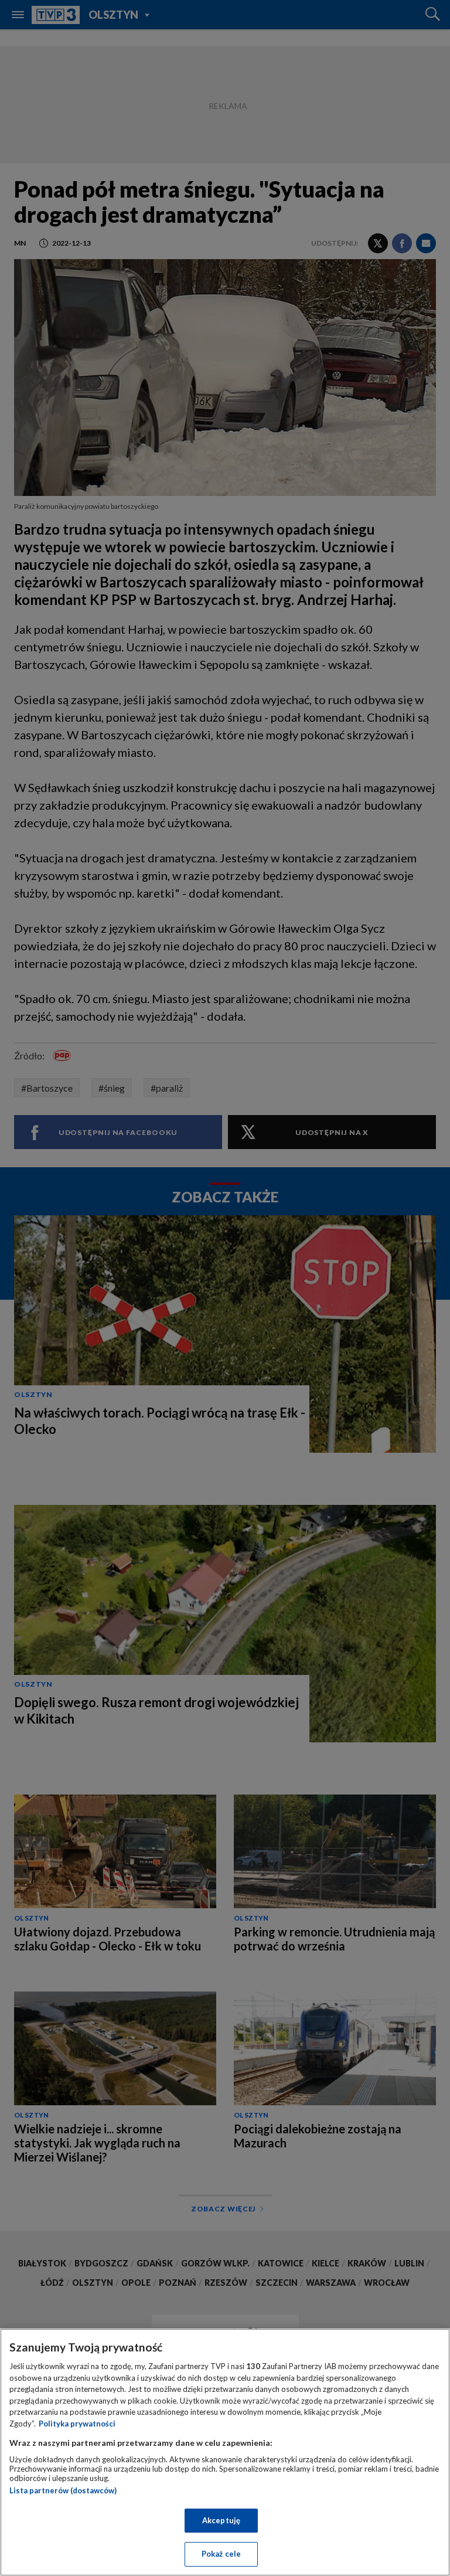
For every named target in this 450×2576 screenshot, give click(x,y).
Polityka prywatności (77, 2424)
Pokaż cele (221, 2554)
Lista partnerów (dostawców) (63, 2490)
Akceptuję (221, 2520)
